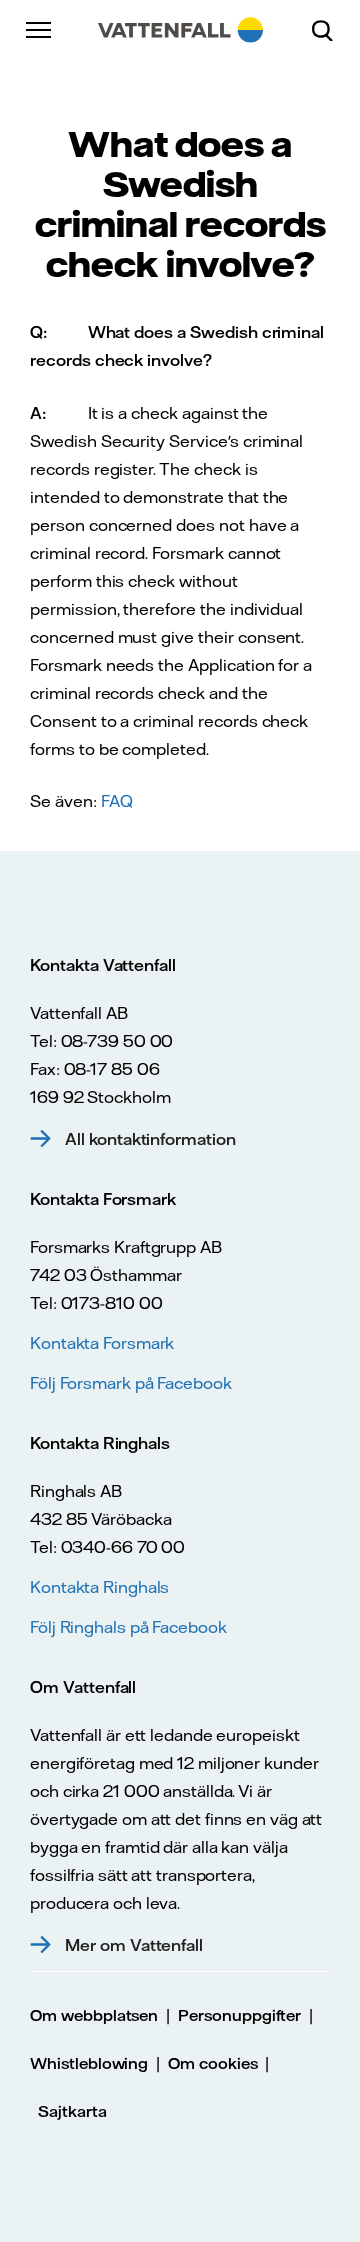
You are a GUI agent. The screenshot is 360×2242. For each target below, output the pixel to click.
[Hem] (180, 30)
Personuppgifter (239, 2015)
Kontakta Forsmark (102, 1343)
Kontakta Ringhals (99, 1587)
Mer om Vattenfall (134, 1945)
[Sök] (330, 30)
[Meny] (40, 30)
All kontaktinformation (150, 1139)
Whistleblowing (89, 2063)
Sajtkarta (72, 2111)
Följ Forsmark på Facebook (131, 1383)
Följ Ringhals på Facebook (128, 1627)
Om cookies (213, 2063)
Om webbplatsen (94, 2015)
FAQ (117, 801)
